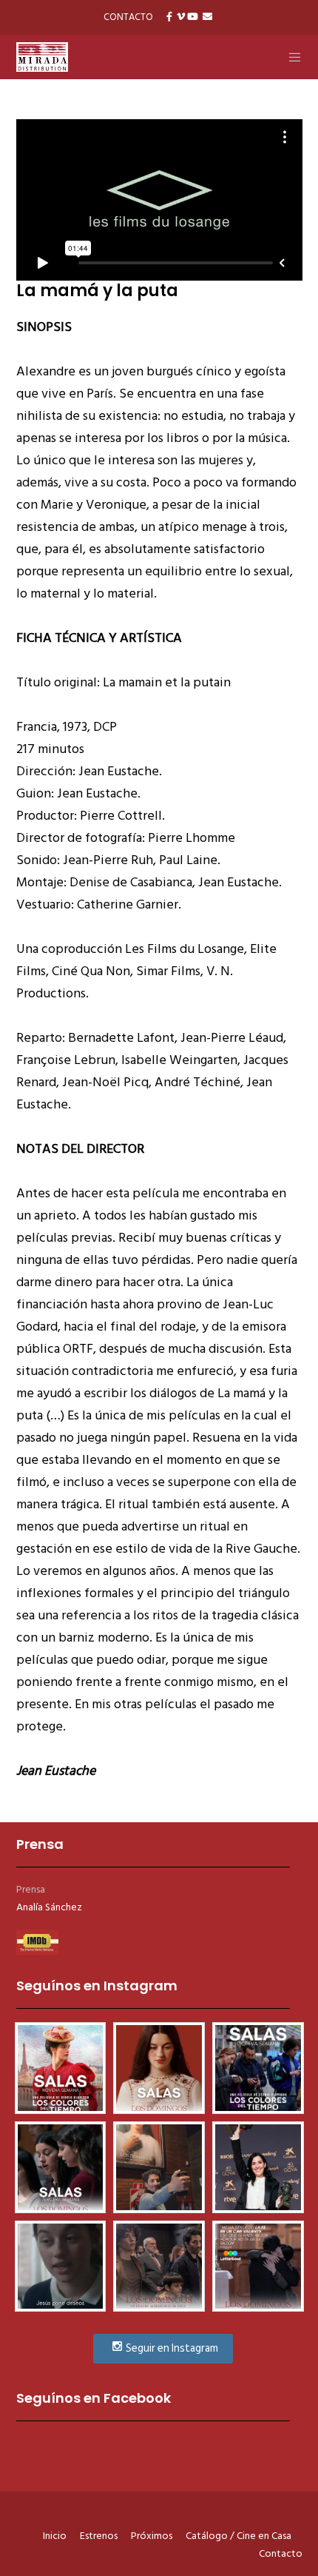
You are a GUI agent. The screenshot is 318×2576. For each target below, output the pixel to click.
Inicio (55, 2536)
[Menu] (290, 57)
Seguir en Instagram (171, 2348)
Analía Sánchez (49, 1907)
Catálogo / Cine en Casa (238, 2536)
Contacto (281, 2553)
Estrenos (99, 2536)
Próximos (152, 2536)
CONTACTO (128, 17)
